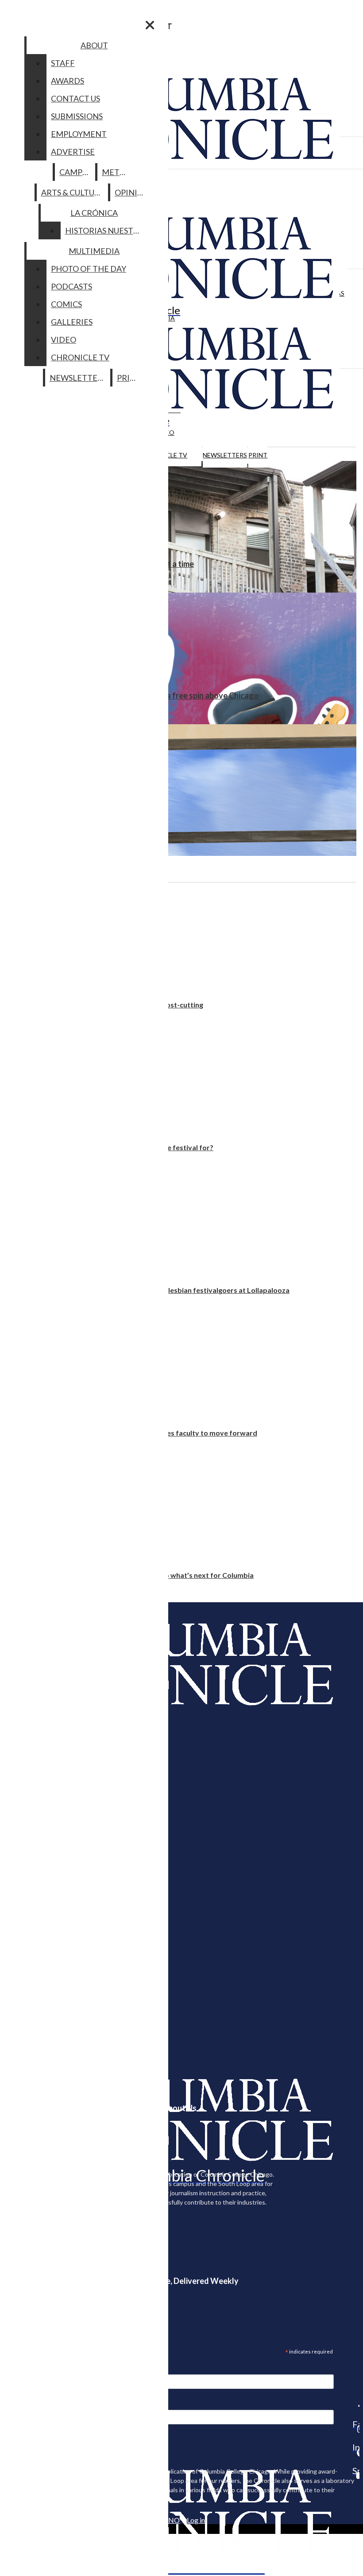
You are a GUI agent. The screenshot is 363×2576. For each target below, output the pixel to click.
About (94, 45)
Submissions (77, 116)
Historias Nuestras (106, 230)
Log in (196, 2520)
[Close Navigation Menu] (150, 25)
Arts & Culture (73, 192)
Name (24, 2404)
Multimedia (94, 251)
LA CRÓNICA (94, 213)
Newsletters (225, 455)
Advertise (73, 152)
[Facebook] (356, 2406)
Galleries (72, 322)
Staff (63, 63)
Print (258, 455)
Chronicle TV (80, 357)
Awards (68, 81)
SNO (172, 2520)
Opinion (132, 192)
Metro (116, 172)
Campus (75, 172)
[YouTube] (356, 2475)
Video (64, 340)
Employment (79, 134)
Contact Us (75, 98)
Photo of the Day (89, 269)
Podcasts (71, 286)
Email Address (35, 2369)
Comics (66, 304)
